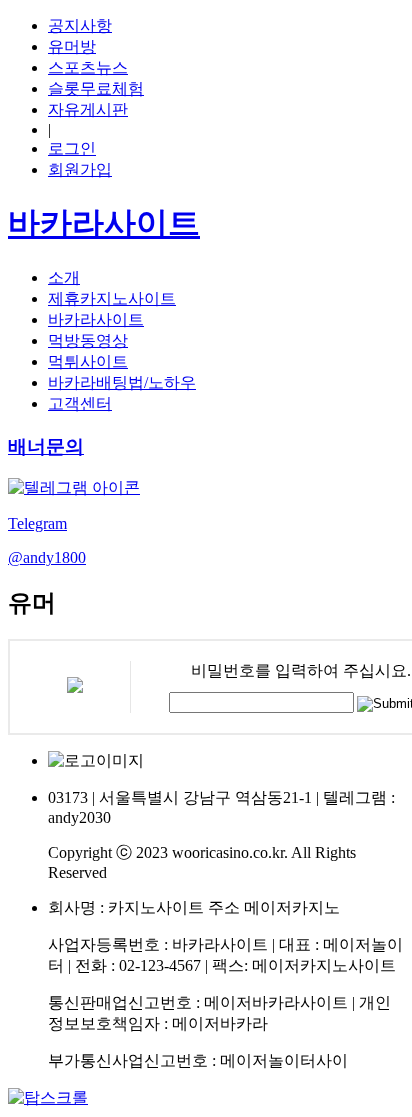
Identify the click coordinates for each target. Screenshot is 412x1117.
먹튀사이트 (88, 361)
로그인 (72, 148)
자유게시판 (88, 109)
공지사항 (80, 25)
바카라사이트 (96, 319)
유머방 (72, 46)
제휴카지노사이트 (112, 298)
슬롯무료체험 (96, 88)
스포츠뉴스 (88, 67)
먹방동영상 (88, 340)
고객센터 (80, 403)
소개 (64, 277)
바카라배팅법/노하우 (122, 382)
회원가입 (80, 169)
